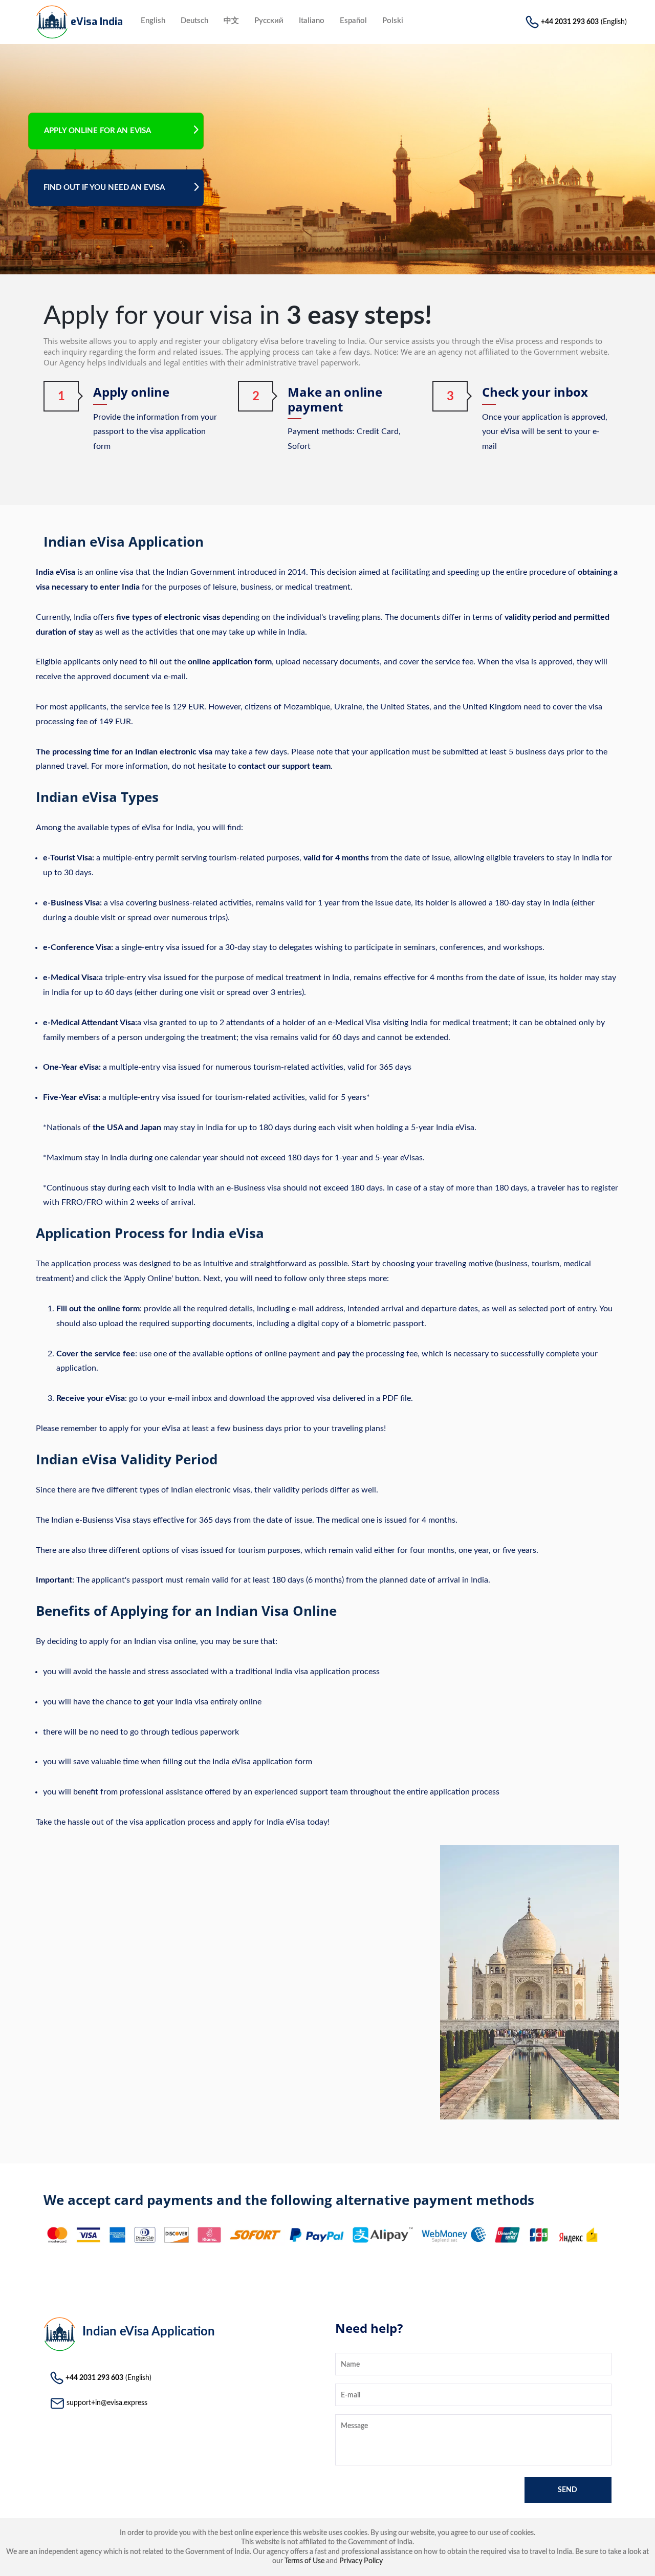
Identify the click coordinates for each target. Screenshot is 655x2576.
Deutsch (194, 21)
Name (350, 2365)
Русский (269, 21)
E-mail (351, 2395)
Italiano (312, 21)
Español (353, 21)
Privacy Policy (361, 2561)
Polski (393, 21)
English (153, 21)
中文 (231, 21)
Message (354, 2426)
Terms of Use (304, 2561)
